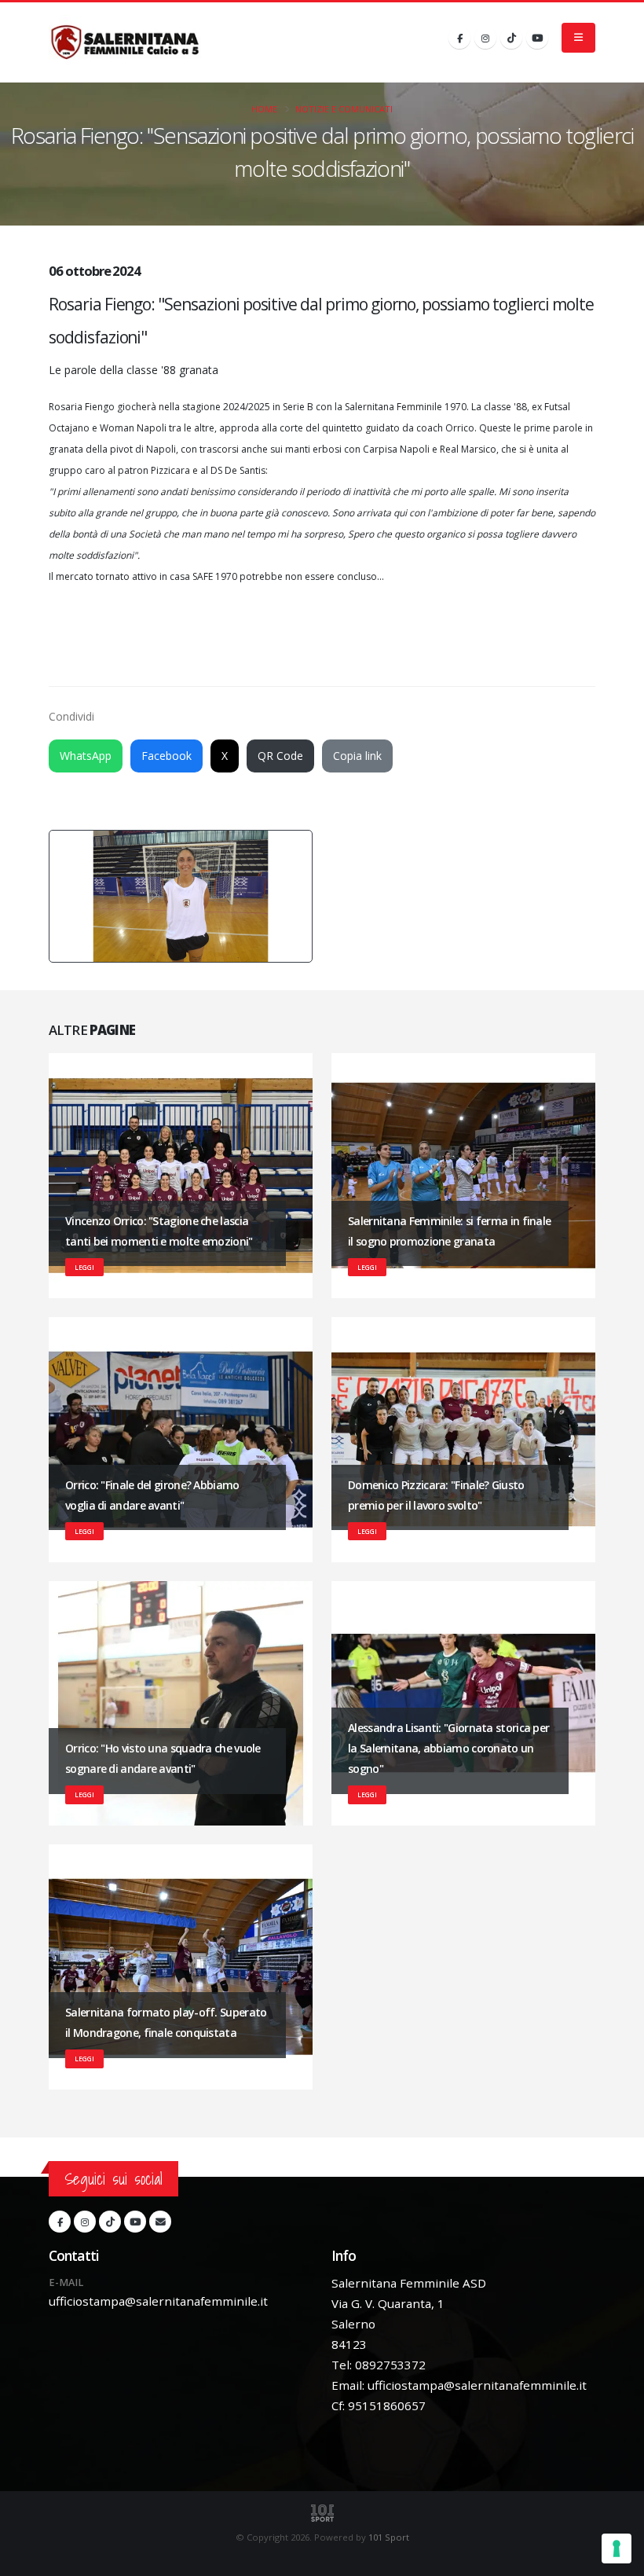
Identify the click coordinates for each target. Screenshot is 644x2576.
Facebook (166, 756)
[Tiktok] (511, 38)
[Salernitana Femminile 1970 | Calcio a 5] (125, 42)
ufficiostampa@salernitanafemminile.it (158, 2301)
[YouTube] (537, 38)
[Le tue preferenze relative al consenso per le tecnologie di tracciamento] (617, 2548)
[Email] (160, 2222)
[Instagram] (485, 38)
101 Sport (389, 2537)
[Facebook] (459, 38)
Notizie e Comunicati (344, 109)
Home (264, 109)
